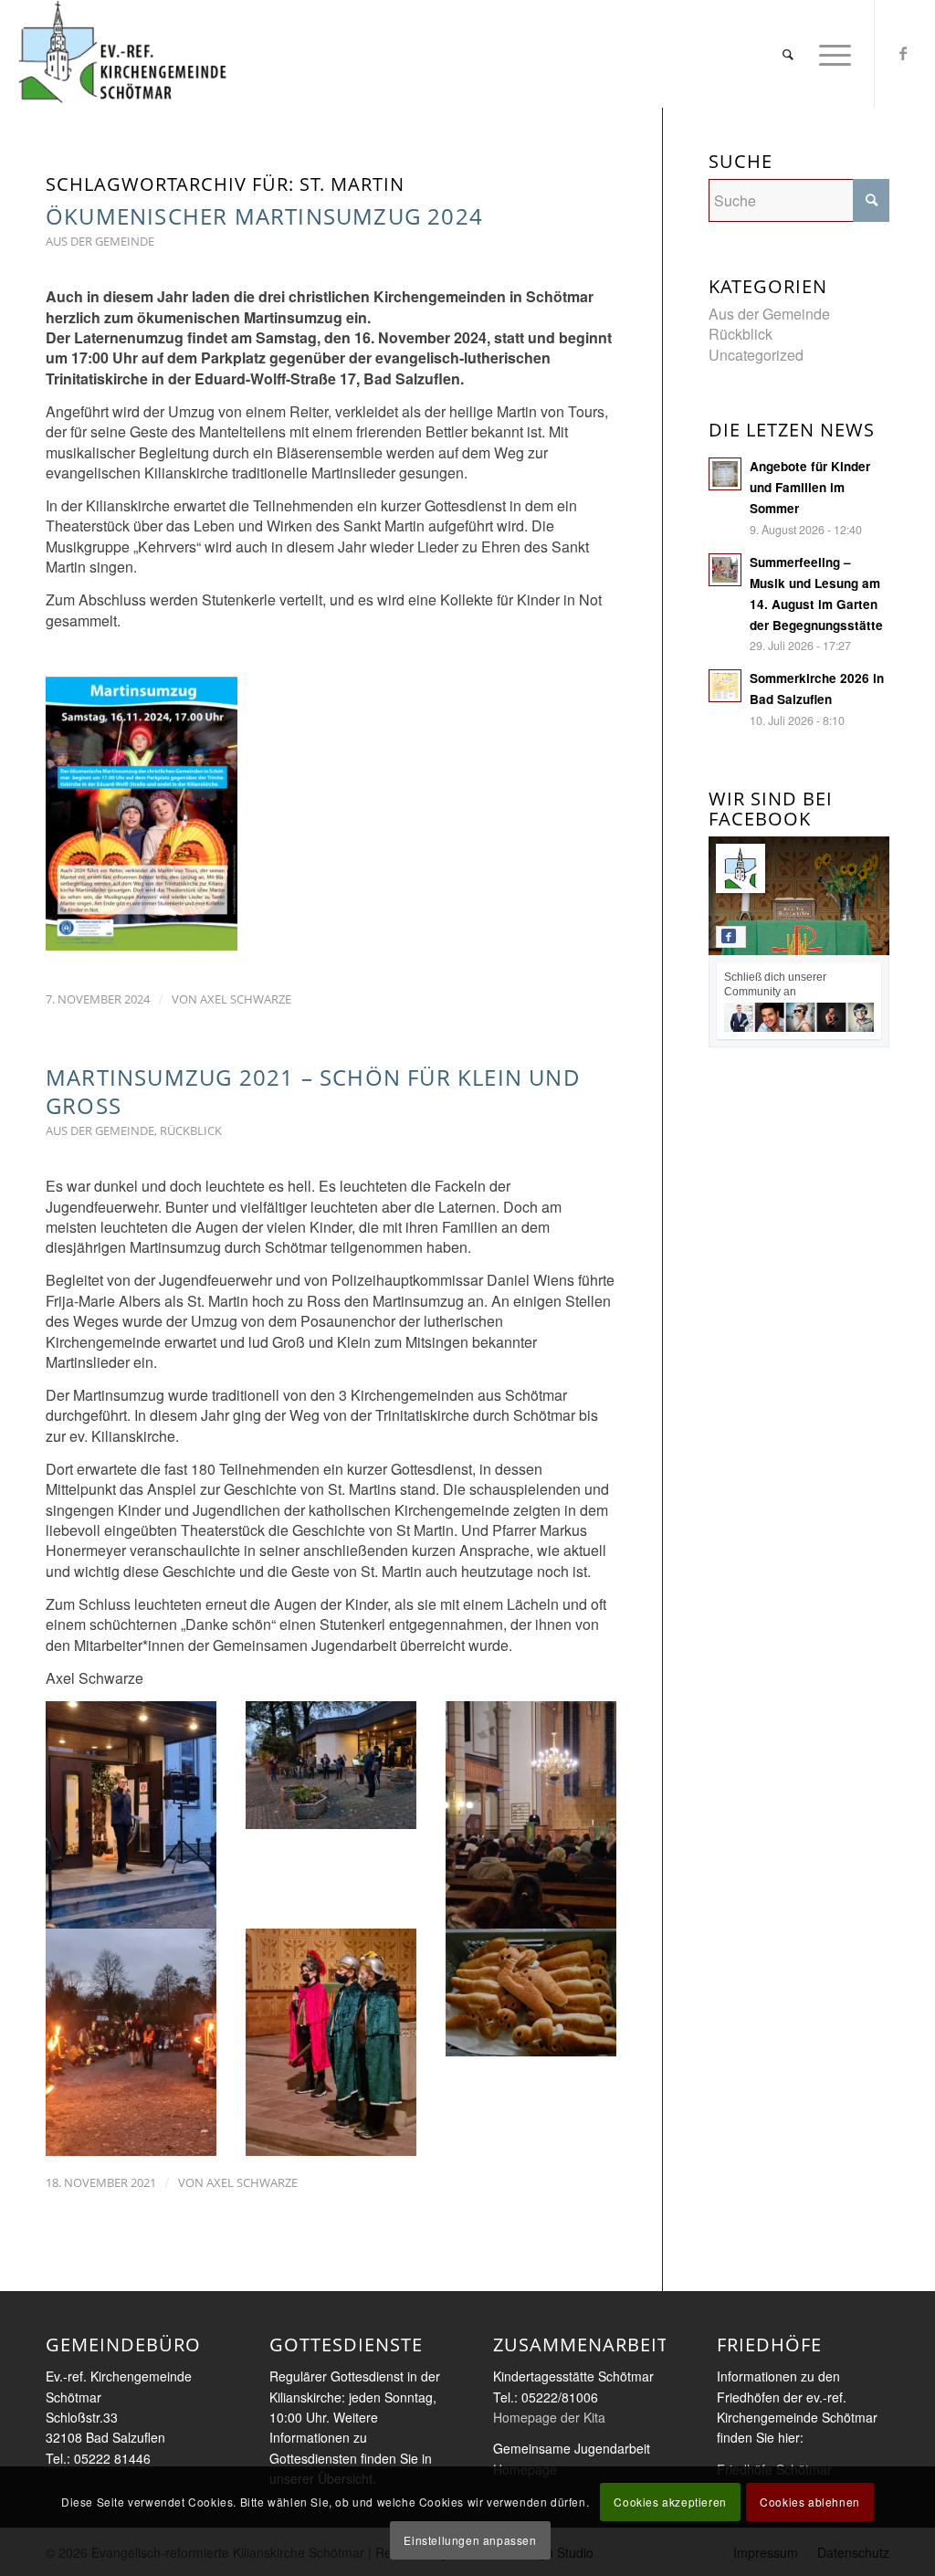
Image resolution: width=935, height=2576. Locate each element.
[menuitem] (789, 54)
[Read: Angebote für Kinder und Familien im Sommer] (725, 474)
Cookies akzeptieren (670, 2502)
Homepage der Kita (549, 2417)
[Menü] (829, 54)
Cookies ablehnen (810, 2502)
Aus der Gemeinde (100, 241)
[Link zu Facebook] (903, 53)
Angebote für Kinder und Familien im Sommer (810, 487)
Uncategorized (756, 355)
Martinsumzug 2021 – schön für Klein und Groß (313, 1091)
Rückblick (191, 1130)
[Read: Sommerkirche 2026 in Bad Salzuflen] (725, 686)
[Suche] (789, 54)
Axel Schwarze (246, 999)
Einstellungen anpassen (470, 2540)
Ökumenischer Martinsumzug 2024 (264, 216)
